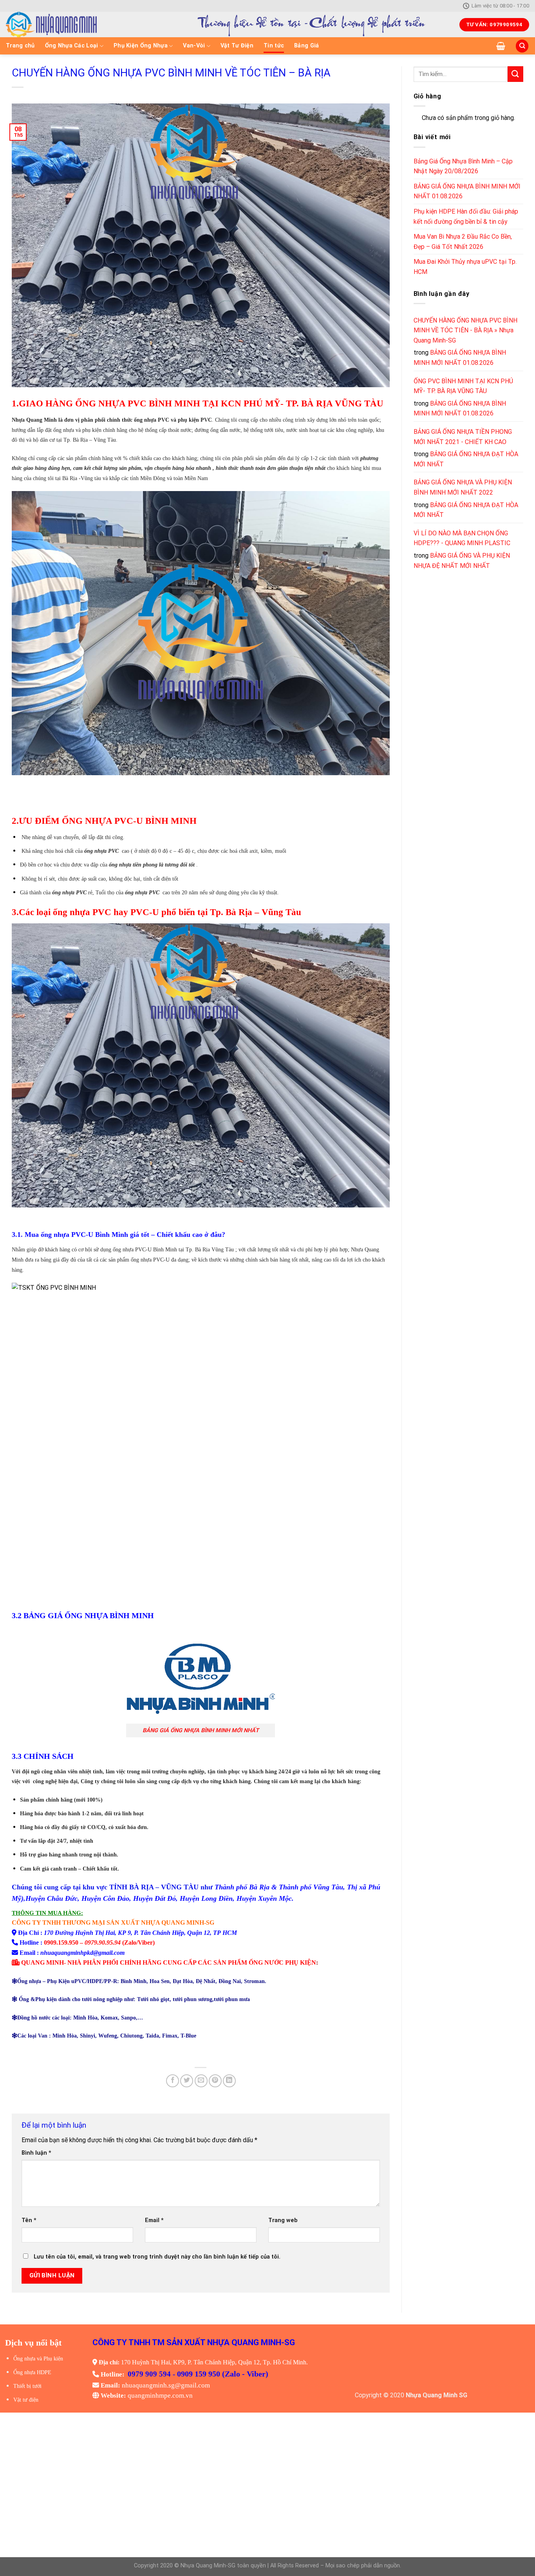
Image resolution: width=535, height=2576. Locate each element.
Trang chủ (20, 46)
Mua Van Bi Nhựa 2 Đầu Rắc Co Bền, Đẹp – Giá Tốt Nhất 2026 (463, 242)
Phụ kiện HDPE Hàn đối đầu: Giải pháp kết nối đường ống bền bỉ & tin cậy (466, 217)
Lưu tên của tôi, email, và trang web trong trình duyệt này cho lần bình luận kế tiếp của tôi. (157, 2257)
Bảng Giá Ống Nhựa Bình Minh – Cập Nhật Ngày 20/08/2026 (463, 166)
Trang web (283, 2220)
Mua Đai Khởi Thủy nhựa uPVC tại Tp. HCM (465, 267)
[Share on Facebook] (173, 2081)
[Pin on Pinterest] (215, 2081)
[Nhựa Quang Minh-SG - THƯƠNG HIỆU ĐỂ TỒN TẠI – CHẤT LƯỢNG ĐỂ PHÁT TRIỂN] (79, 24)
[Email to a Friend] (201, 2081)
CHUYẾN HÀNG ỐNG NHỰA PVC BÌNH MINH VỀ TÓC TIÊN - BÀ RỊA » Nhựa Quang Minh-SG (465, 330)
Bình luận (36, 2153)
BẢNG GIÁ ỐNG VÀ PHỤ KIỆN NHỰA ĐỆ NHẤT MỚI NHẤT (462, 561)
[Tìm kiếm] (522, 46)
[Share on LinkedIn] (229, 2081)
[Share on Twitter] (187, 2081)
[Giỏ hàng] (501, 46)
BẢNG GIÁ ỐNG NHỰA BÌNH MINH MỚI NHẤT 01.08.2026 (467, 191)
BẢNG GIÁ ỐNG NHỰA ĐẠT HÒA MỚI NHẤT (466, 459)
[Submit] (515, 74)
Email (154, 2220)
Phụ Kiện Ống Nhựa (141, 46)
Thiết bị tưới (27, 2386)
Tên (29, 2220)
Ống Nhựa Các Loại (72, 46)
